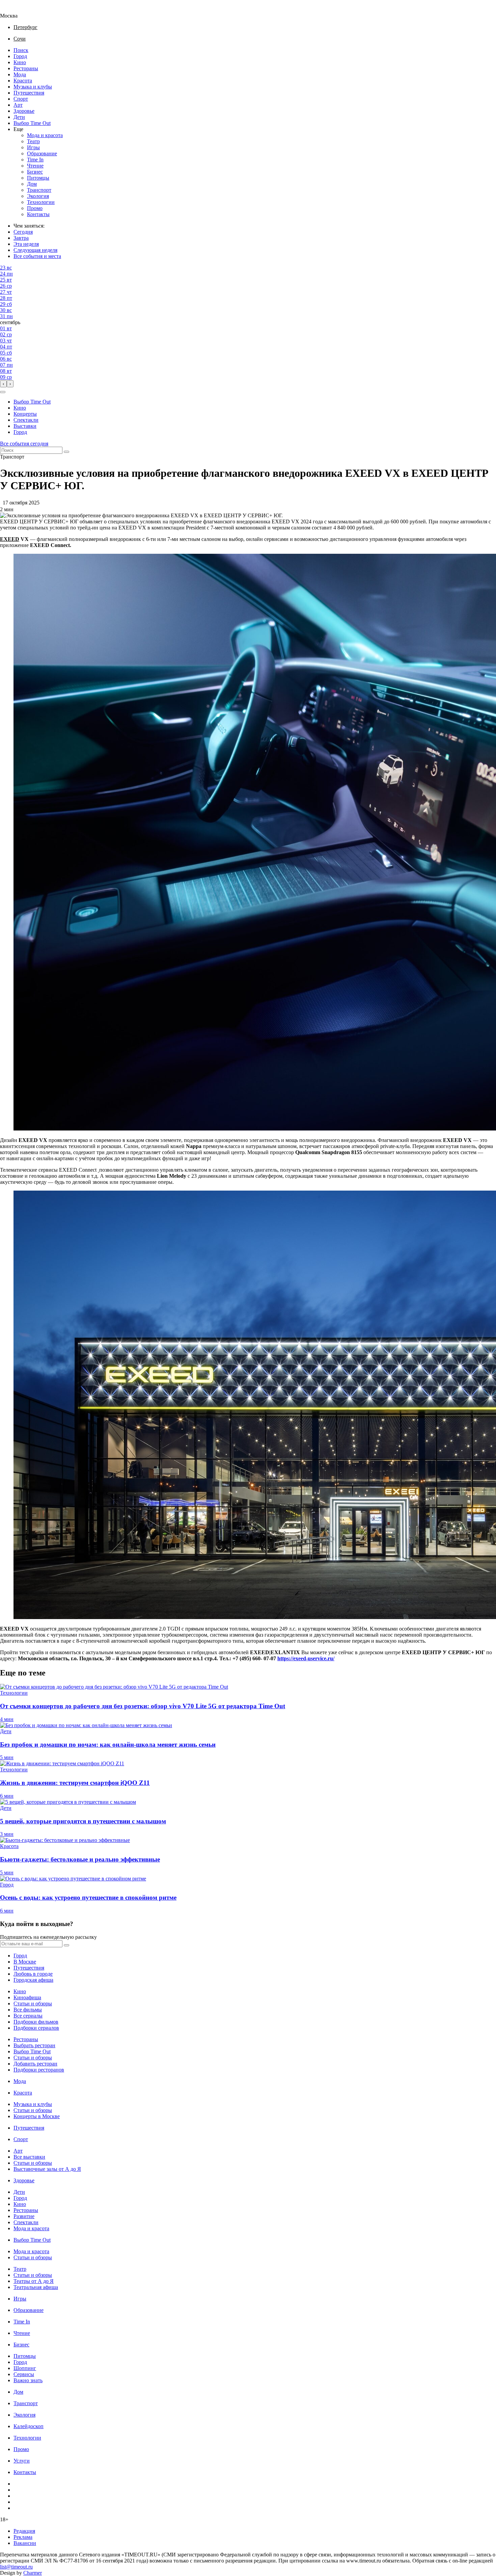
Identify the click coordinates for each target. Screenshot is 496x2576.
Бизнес (35, 172)
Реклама (23, 2537)
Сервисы (24, 2374)
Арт (18, 105)
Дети (19, 117)
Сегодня (23, 232)
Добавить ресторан (35, 2064)
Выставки (25, 426)
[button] (3, 392)
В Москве (25, 1962)
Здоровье (24, 111)
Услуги (22, 2461)
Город (20, 56)
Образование (42, 153)
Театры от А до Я (34, 2281)
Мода (20, 74)
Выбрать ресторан (34, 2045)
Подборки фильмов (36, 2022)
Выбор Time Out (32, 123)
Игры (33, 147)
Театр (33, 141)
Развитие (24, 2216)
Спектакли (26, 420)
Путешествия (29, 93)
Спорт (21, 99)
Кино (20, 62)
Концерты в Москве (37, 2116)
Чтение (35, 166)
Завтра (21, 238)
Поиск (21, 50)
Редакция (24, 2531)
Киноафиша (27, 1997)
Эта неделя (26, 244)
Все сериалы (28, 2016)
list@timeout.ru (16, 2567)
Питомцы (38, 178)
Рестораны (26, 68)
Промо (35, 208)
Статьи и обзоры (33, 2003)
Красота (23, 81)
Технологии (41, 202)
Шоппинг (25, 2368)
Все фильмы (28, 2010)
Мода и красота (45, 135)
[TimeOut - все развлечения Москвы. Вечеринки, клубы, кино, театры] (15, 10)
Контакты (38, 214)
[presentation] (3, 384)
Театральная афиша (36, 2287)
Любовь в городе (33, 1974)
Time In (35, 160)
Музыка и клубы (33, 87)
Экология (38, 196)
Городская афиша (33, 1980)
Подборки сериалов (36, 2028)
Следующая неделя (35, 250)
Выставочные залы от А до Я (47, 2169)
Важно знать (28, 2380)
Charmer (33, 2573)
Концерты (25, 414)
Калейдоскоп (29, 2426)
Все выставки (29, 2157)
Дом (32, 184)
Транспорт (39, 190)
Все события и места (37, 256)
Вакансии (25, 2543)
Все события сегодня (24, 444)
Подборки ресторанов (39, 2070)
